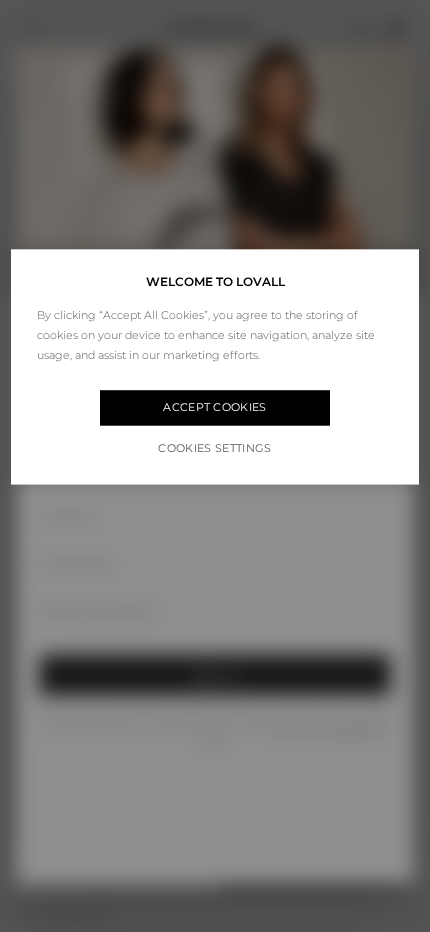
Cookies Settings (214, 448)
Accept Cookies (215, 408)
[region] (215, 366)
